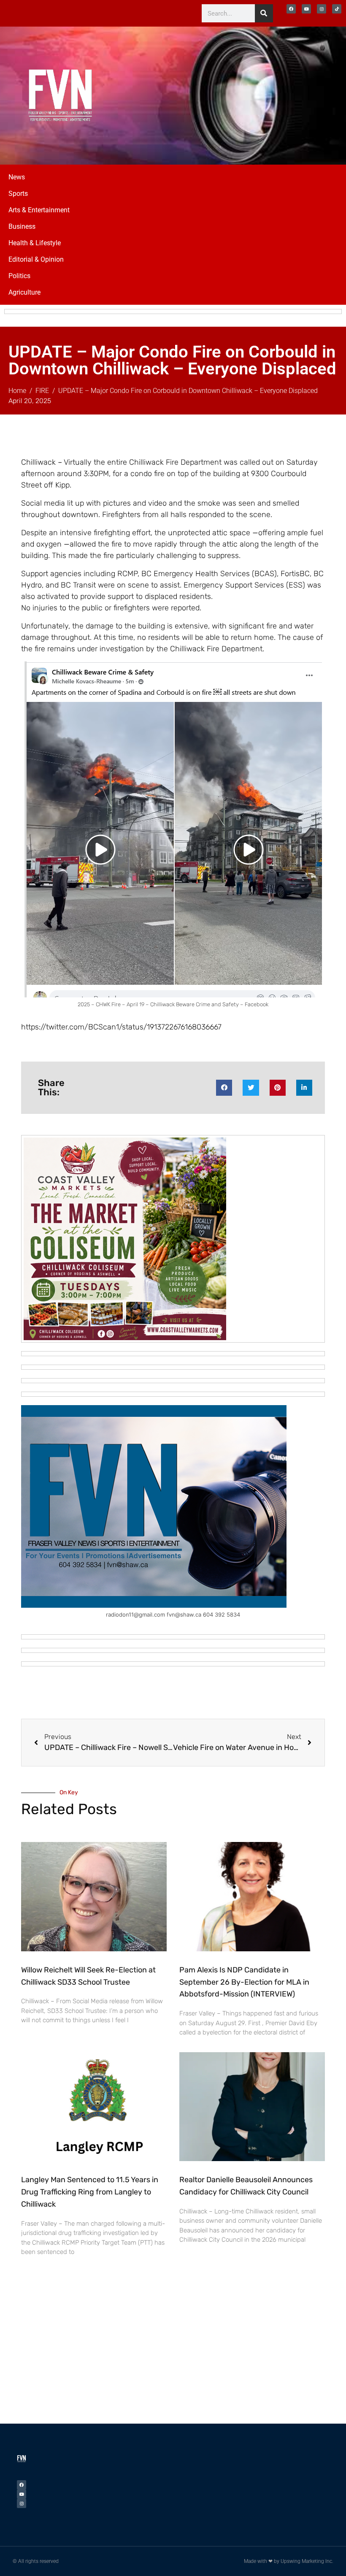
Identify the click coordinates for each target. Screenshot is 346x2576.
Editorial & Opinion (36, 259)
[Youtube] (306, 9)
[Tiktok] (337, 9)
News (17, 177)
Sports (18, 194)
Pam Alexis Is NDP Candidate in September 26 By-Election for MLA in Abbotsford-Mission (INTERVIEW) (244, 1982)
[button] (224, 1088)
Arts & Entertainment (39, 210)
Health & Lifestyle (35, 243)
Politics (19, 276)
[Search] (264, 13)
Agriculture (24, 292)
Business (22, 226)
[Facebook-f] (291, 9)
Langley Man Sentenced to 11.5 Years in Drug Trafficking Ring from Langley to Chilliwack (90, 2192)
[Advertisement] (274, 94)
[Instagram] (322, 9)
